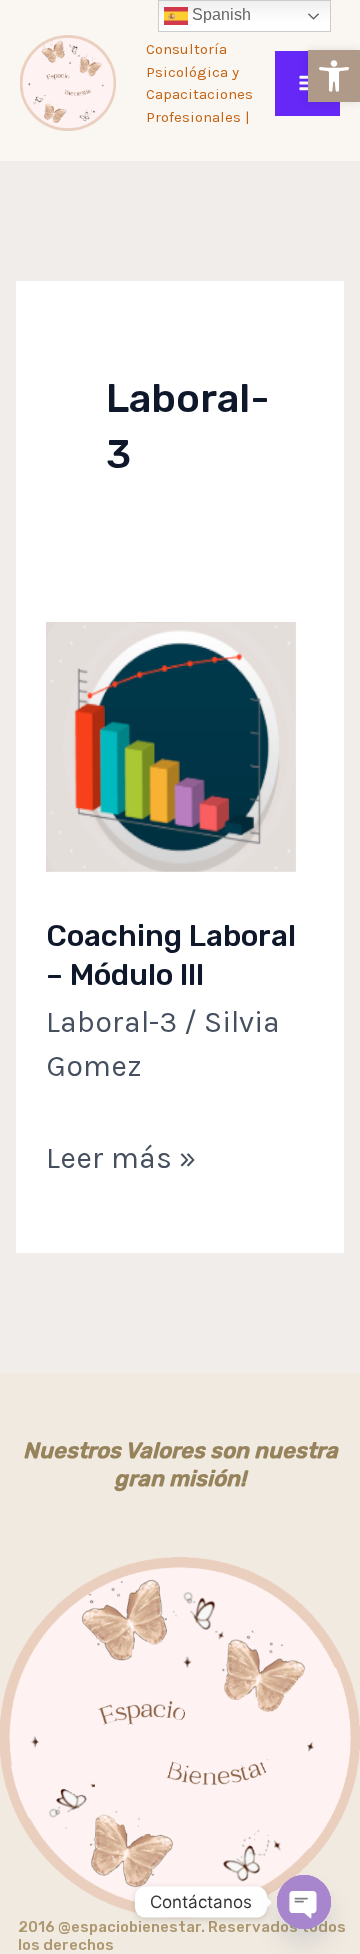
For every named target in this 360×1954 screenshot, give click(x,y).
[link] (334, 76)
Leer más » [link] (121, 1154)
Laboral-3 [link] (111, 1022)
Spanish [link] (219, 14)
